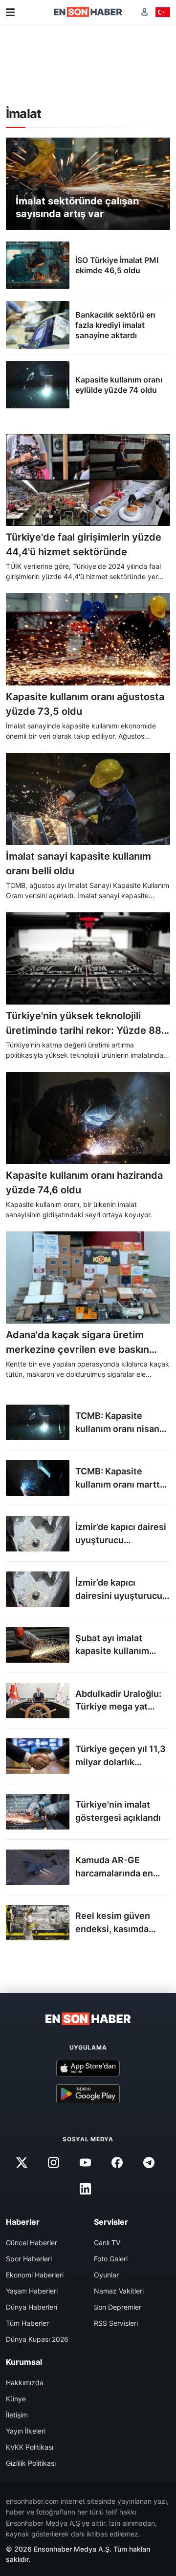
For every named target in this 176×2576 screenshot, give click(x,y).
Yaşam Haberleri (32, 2291)
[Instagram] (53, 2163)
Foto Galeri (111, 2259)
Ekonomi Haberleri (35, 2275)
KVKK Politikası (30, 2447)
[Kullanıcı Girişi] (144, 12)
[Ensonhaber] (88, 12)
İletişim (17, 2415)
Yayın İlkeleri (26, 2431)
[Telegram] (149, 2163)
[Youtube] (85, 2163)
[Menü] (10, 12)
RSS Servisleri (116, 2323)
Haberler (23, 2222)
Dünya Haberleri (32, 2307)
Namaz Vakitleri (119, 2291)
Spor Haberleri (29, 2259)
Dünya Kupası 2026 (37, 2339)
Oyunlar (106, 2275)
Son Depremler (118, 2307)
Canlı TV (107, 2243)
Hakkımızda (25, 2383)
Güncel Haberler (32, 2243)
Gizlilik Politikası (31, 2463)
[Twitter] (22, 2163)
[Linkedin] (85, 2189)
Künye (16, 2399)
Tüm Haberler (27, 2323)
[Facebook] (117, 2163)
